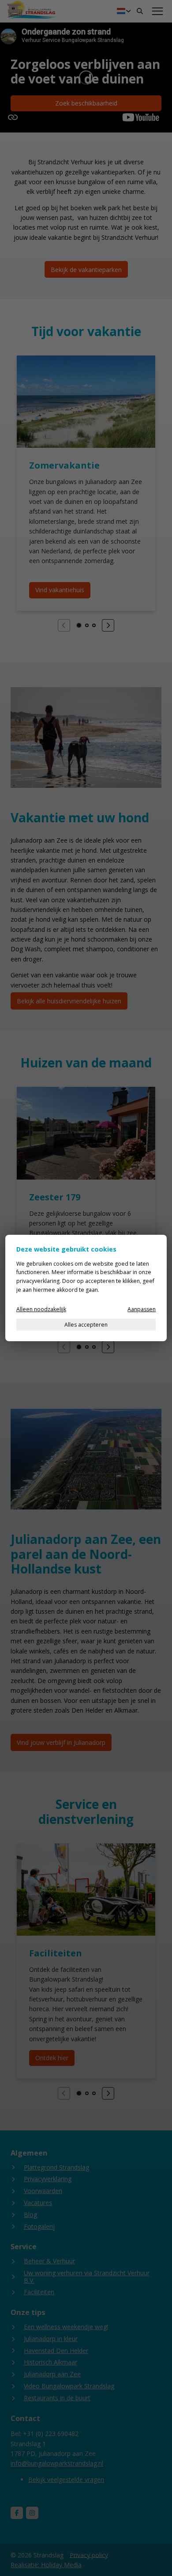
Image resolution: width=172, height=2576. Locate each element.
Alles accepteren (86, 1325)
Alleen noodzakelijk (41, 1309)
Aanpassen (142, 1309)
